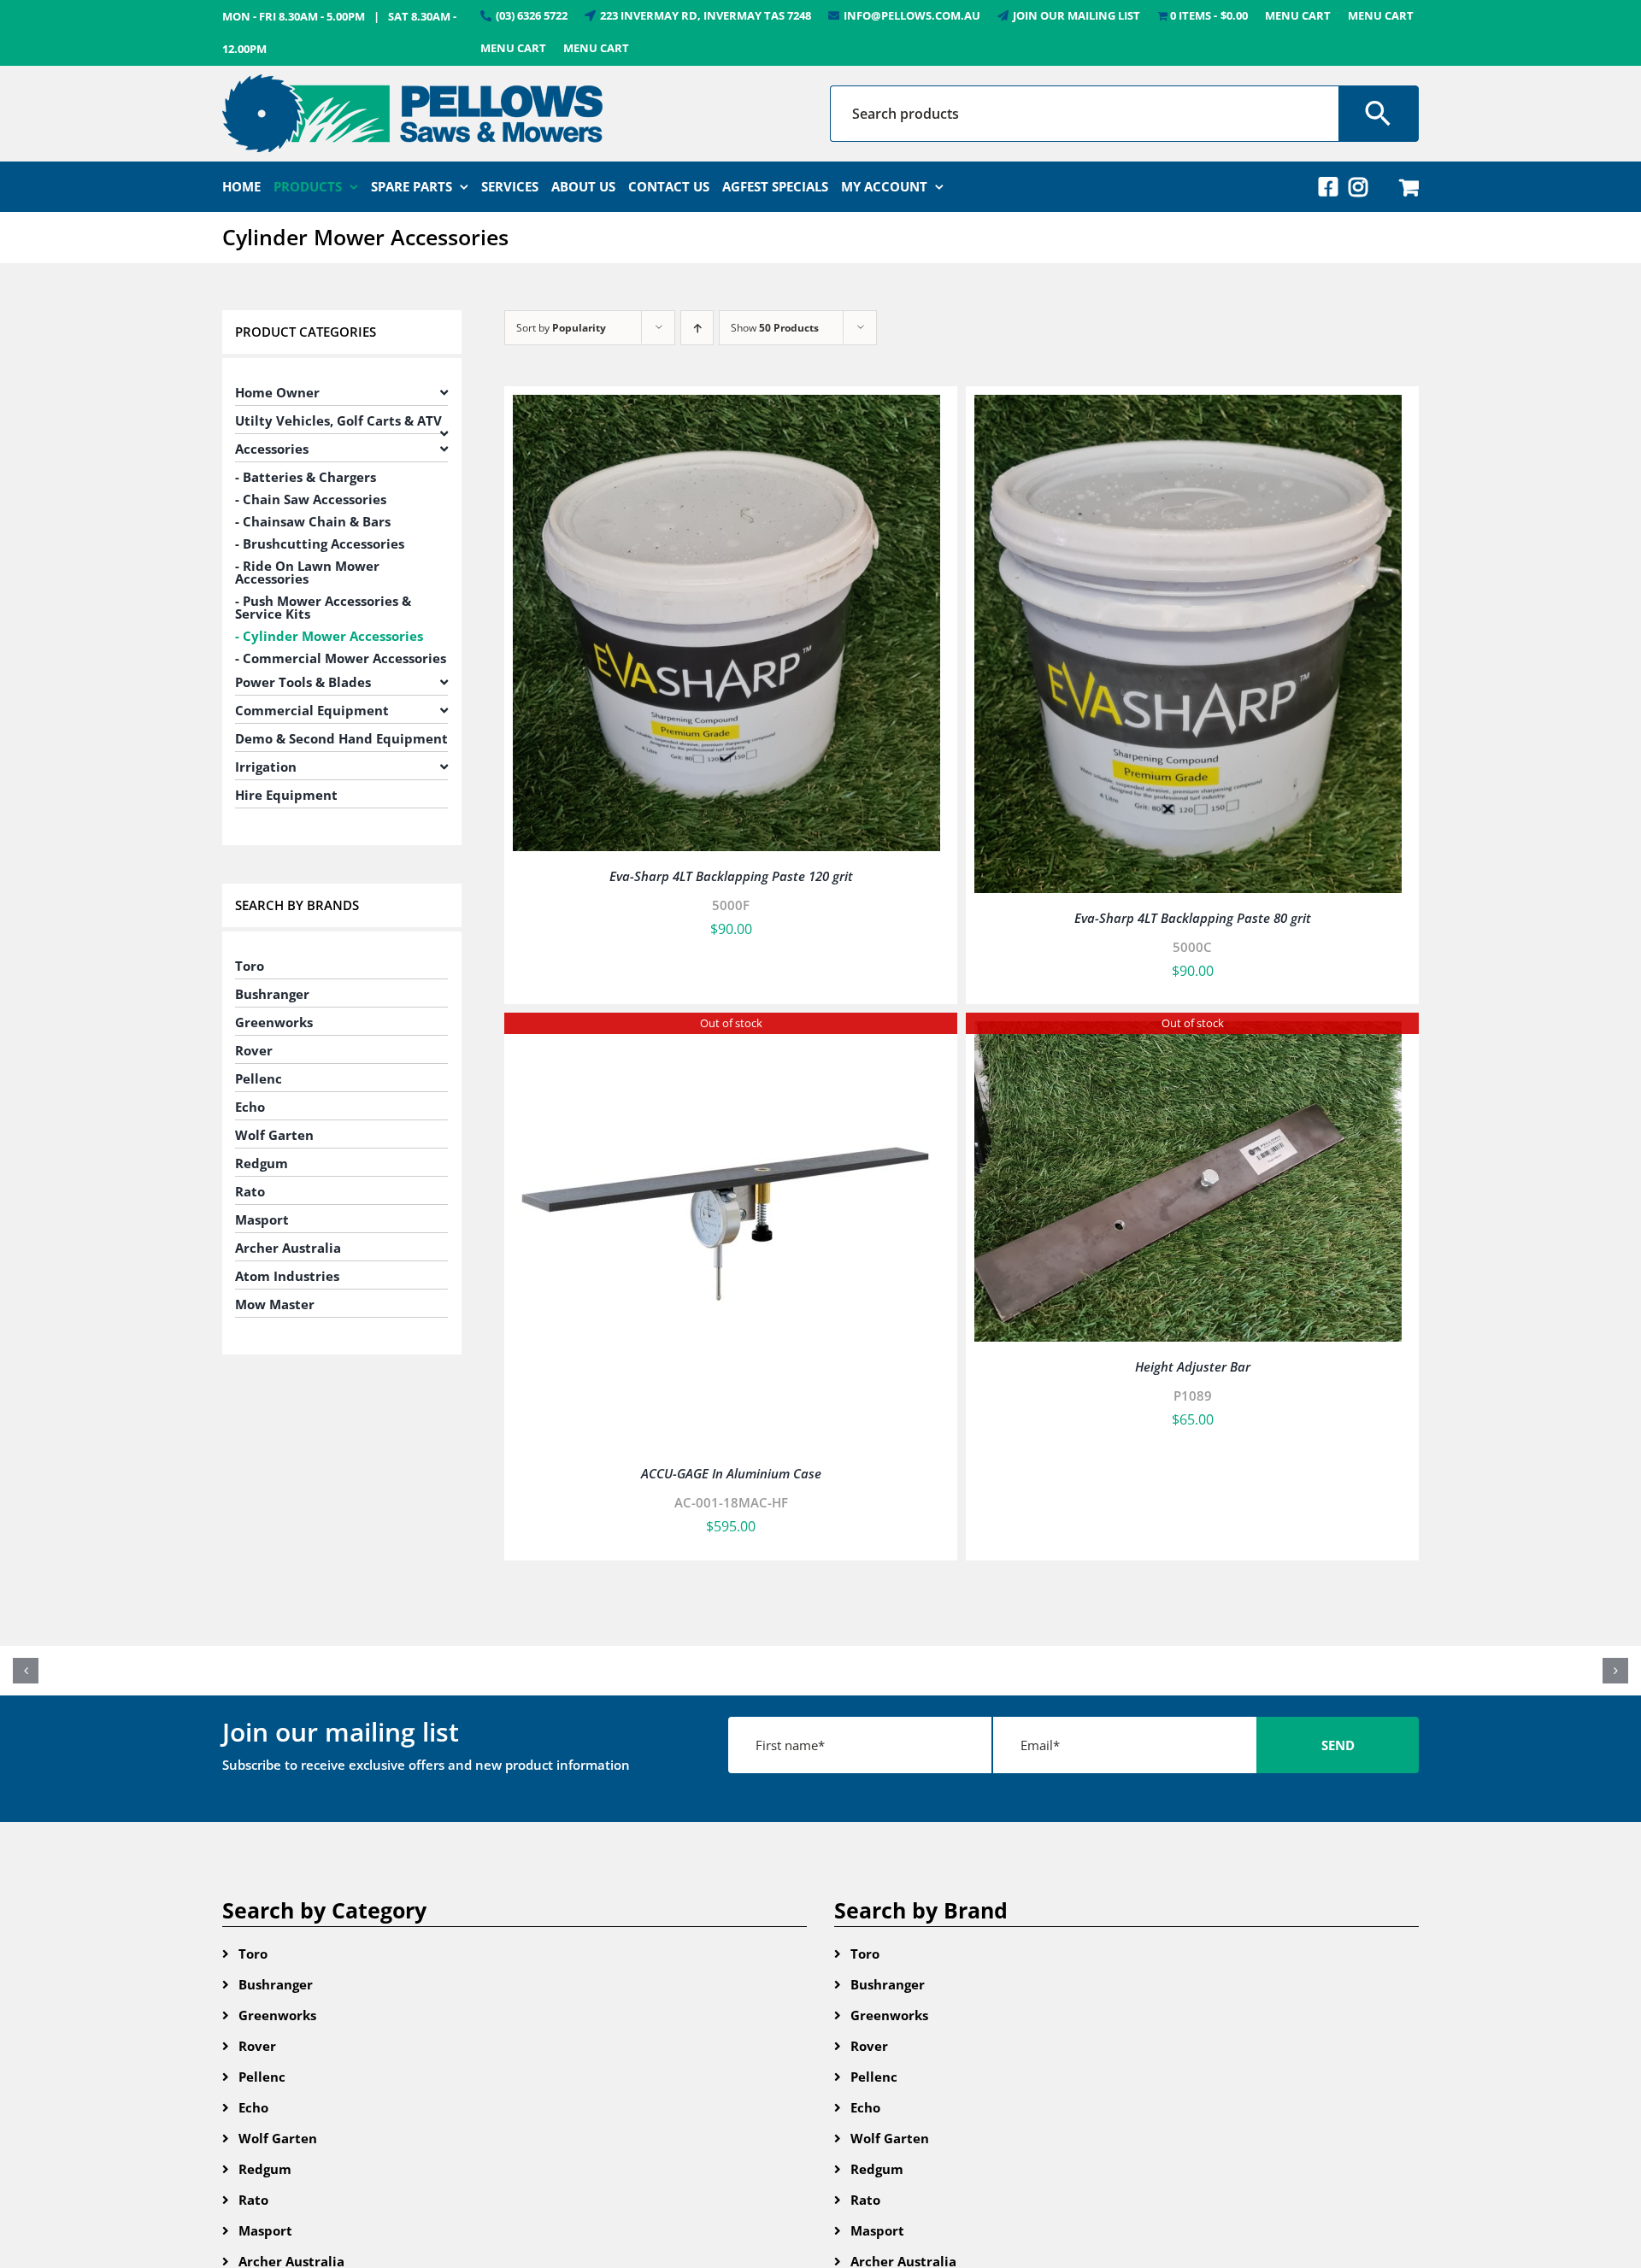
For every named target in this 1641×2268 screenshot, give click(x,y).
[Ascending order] (697, 328)
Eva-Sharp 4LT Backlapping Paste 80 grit (1193, 918)
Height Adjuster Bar (1193, 1366)
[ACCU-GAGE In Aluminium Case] (726, 1033)
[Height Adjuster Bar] (1188, 1033)
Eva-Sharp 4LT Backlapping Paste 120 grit (731, 876)
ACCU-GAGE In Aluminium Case (731, 1473)
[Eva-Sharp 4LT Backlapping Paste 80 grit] (1188, 407)
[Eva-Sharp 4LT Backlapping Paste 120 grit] (726, 407)
